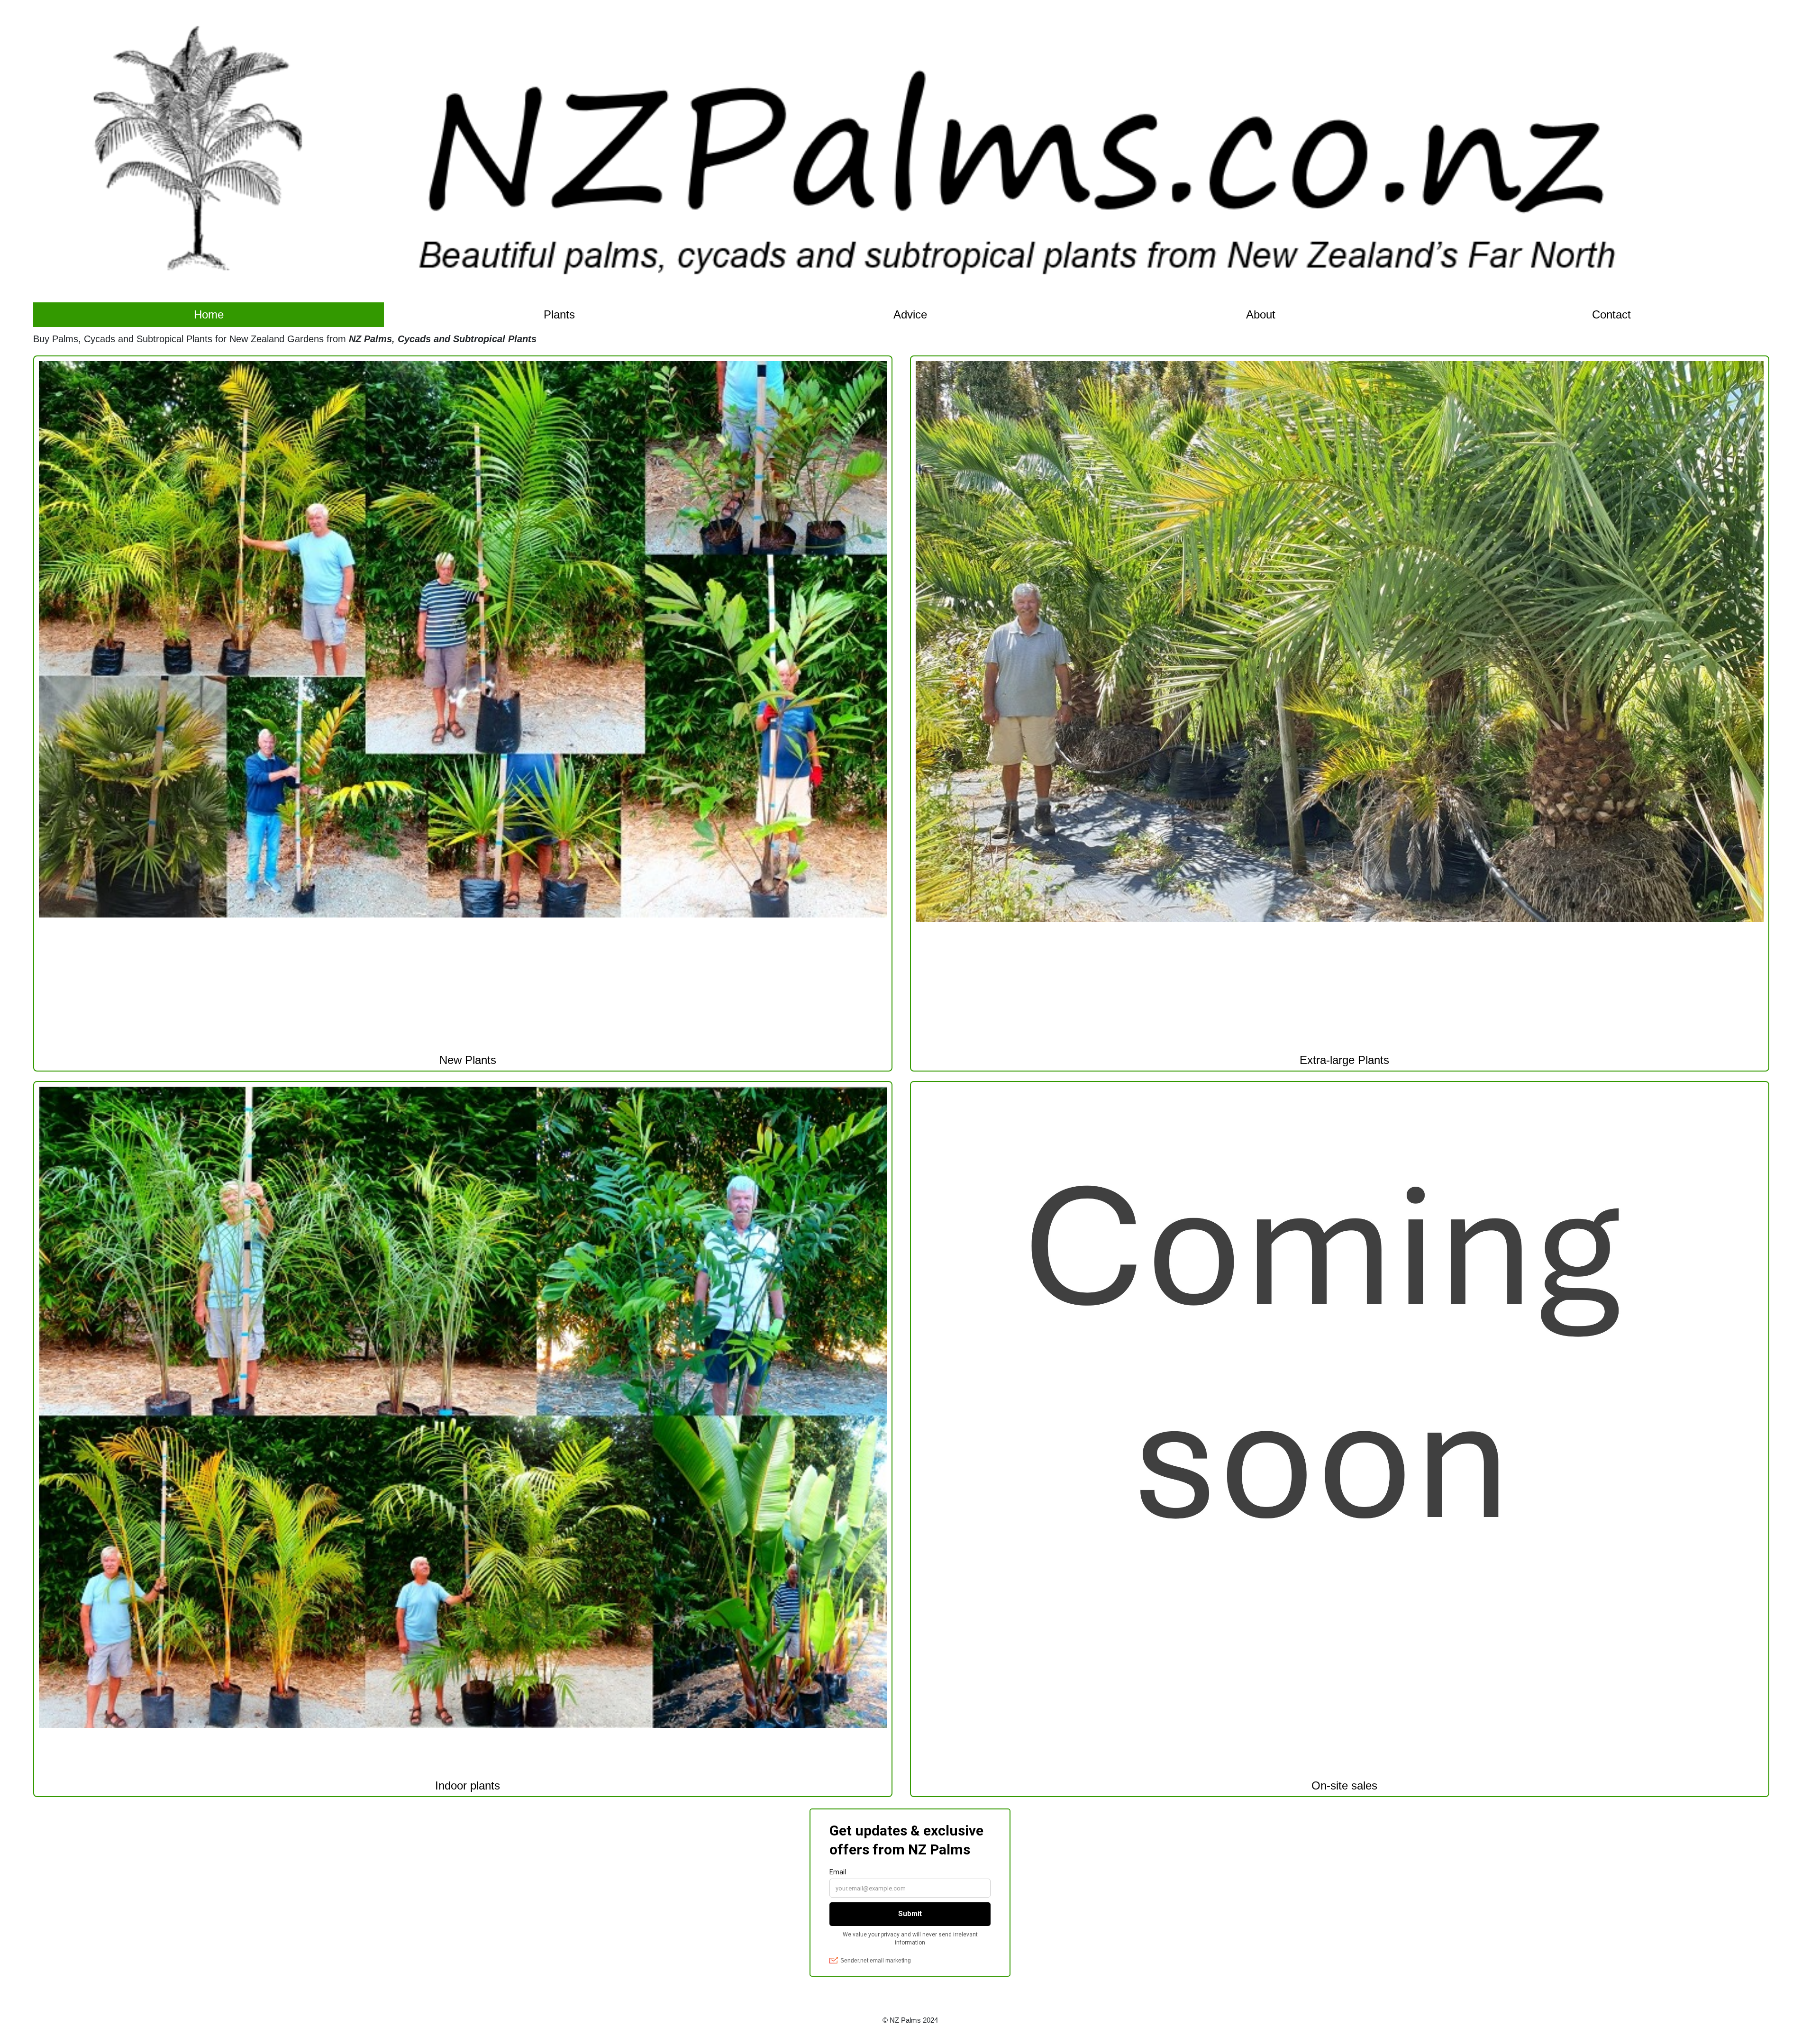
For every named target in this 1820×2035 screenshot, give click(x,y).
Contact (1611, 314)
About (1261, 314)
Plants (559, 314)
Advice (910, 314)
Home (209, 314)
